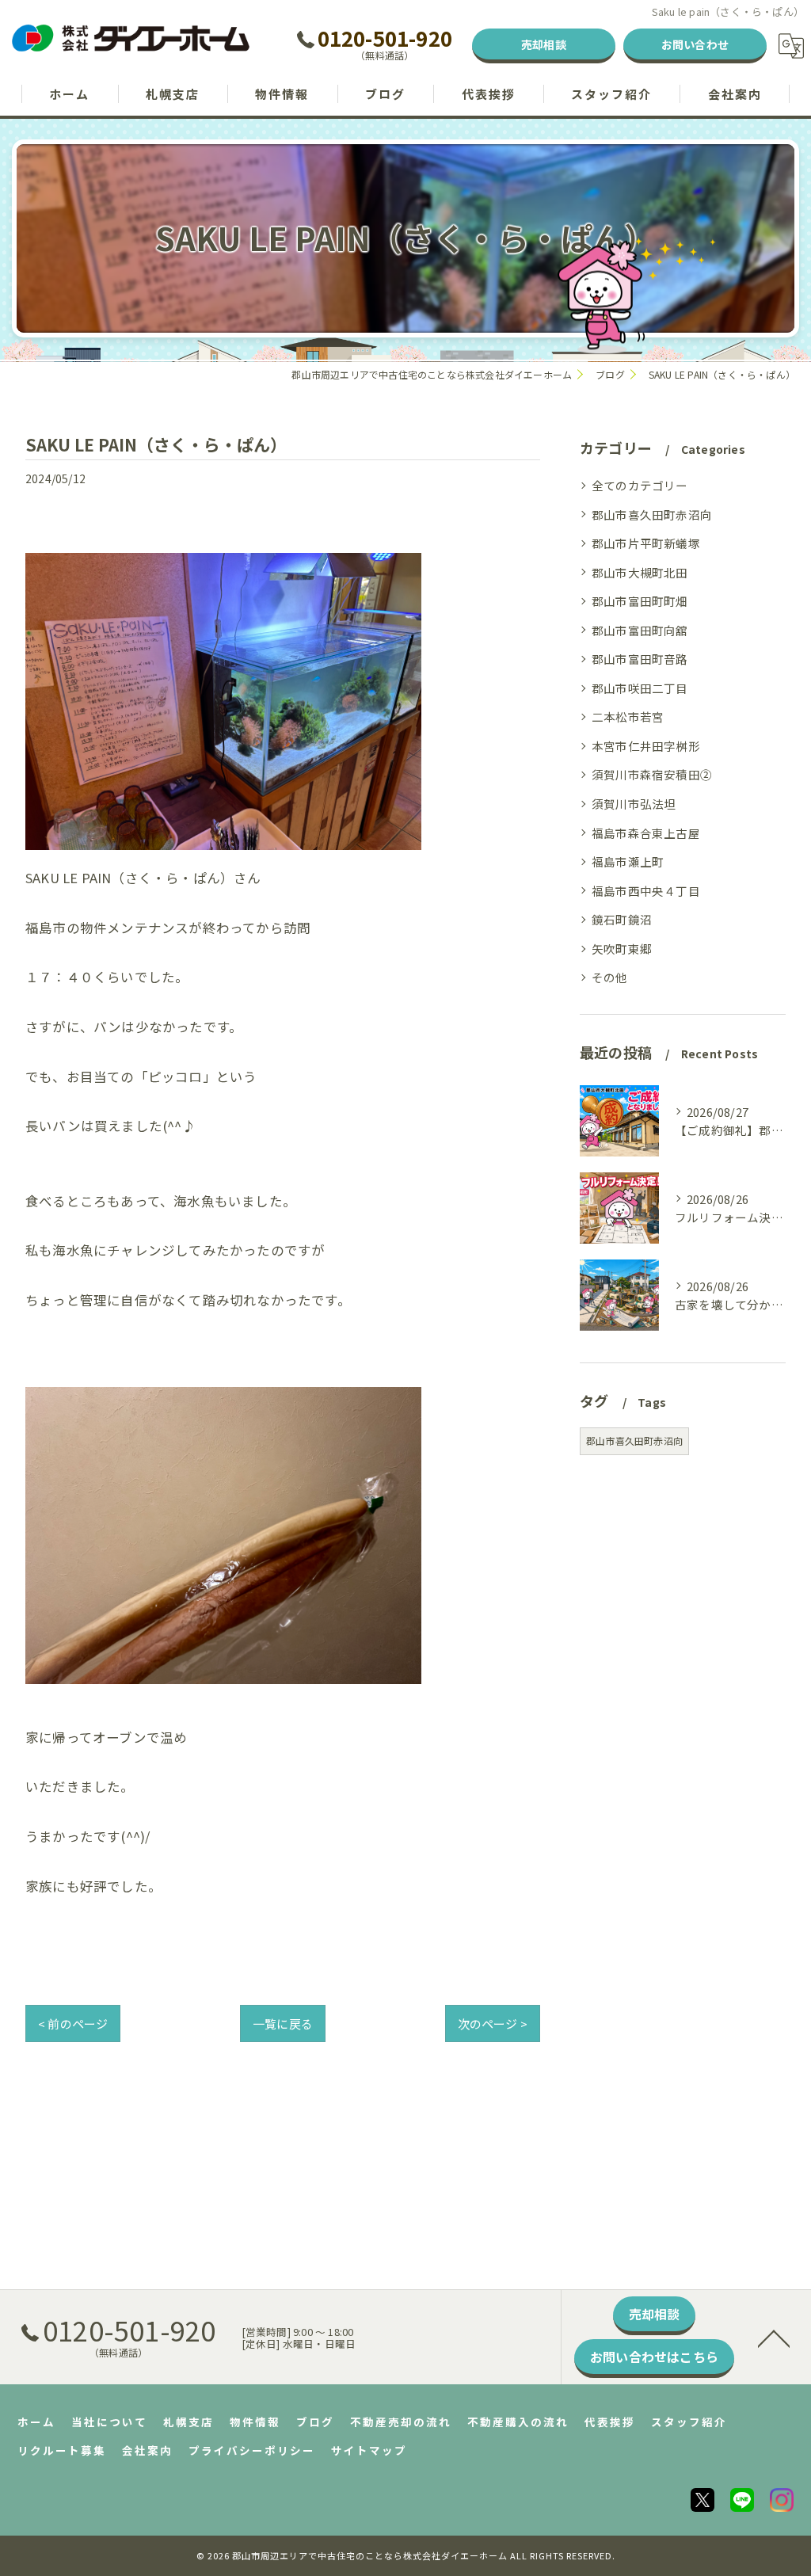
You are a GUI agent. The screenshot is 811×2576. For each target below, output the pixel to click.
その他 (610, 977)
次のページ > (493, 2023)
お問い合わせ (695, 44)
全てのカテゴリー (640, 485)
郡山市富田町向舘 (640, 630)
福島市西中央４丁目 (646, 891)
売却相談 (544, 44)
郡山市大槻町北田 (640, 572)
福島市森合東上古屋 (646, 833)
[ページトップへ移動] (774, 2338)
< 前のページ (73, 2023)
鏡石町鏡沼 (622, 919)
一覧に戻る (283, 2023)
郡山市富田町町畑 (640, 601)
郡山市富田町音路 (640, 659)
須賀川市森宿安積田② (652, 774)
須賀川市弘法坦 (634, 804)
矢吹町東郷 (622, 949)
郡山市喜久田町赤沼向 (652, 514)
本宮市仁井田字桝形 (646, 746)
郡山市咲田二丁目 (640, 688)
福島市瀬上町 (628, 861)
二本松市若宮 (628, 716)
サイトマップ (369, 2450)
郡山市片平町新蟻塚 (646, 543)
